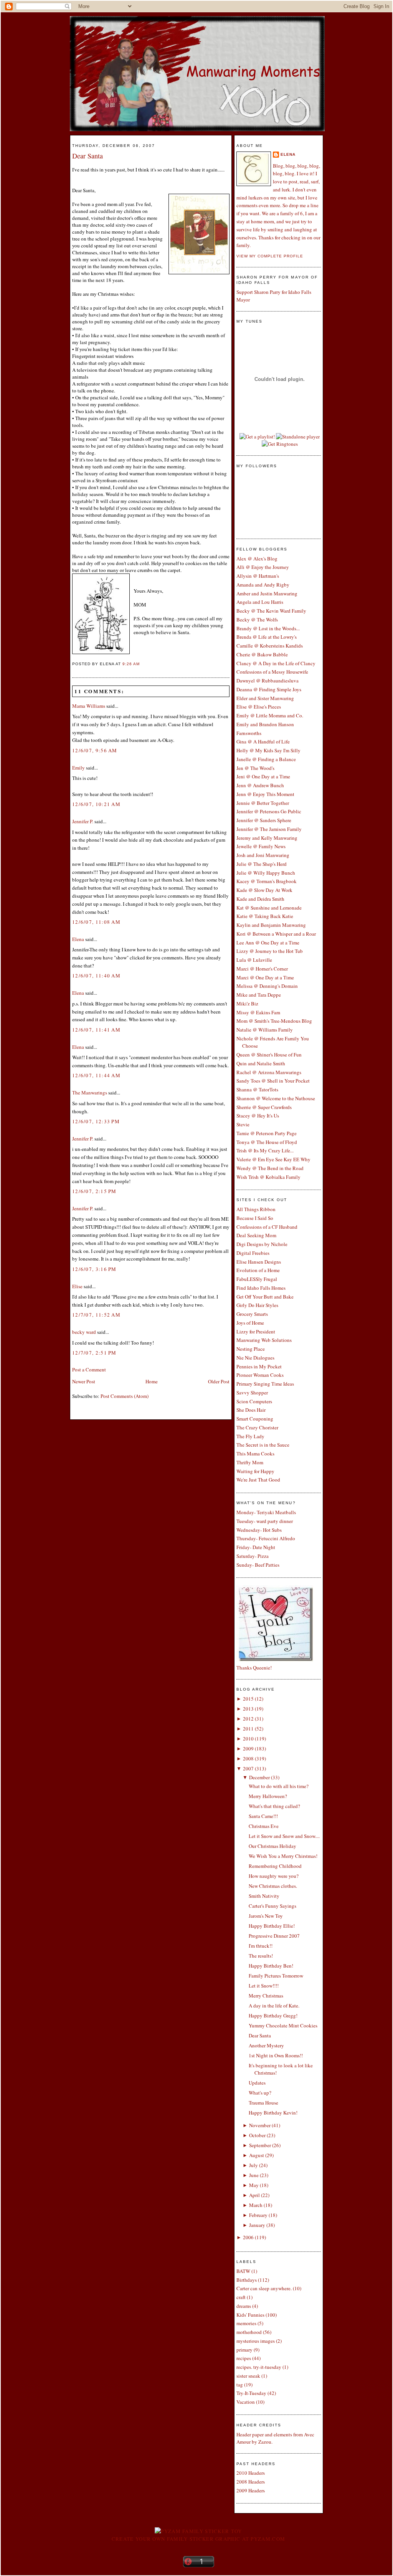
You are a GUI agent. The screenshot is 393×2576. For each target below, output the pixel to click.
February (258, 2215)
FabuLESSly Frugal (257, 1279)
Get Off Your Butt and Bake (265, 1297)
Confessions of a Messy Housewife (272, 672)
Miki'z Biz (247, 1004)
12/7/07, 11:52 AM (96, 1315)
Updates (257, 2083)
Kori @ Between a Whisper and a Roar (276, 934)
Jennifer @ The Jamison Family (269, 829)
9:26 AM (131, 664)
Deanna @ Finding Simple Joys (269, 689)
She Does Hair (251, 1410)
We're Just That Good (258, 1480)
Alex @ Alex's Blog (257, 559)
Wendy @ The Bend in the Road (270, 1168)
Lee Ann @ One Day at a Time (268, 943)
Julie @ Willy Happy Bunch (266, 873)
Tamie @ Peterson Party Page (267, 1133)
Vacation (246, 2402)
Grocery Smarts (252, 1314)
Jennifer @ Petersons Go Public (269, 811)
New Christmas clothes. (273, 1886)
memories (246, 2323)
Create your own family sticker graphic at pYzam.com (198, 2539)
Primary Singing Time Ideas (265, 1384)
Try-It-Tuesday (251, 2393)
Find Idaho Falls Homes (261, 1288)
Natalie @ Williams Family (265, 1030)
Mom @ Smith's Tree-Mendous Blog (274, 1021)
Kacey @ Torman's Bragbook (267, 881)
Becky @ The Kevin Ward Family (271, 611)
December (259, 1777)
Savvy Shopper (252, 1393)
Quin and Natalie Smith (261, 1063)
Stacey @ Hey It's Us (258, 1116)
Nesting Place (251, 1349)
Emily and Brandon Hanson (265, 724)
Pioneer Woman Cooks (260, 1375)
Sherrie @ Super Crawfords (264, 1107)
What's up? (260, 2093)
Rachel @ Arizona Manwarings (269, 1072)
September (260, 2145)
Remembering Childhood (275, 1866)
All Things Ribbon (256, 1209)
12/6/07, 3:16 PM (94, 1269)
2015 (248, 1699)
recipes (244, 2358)
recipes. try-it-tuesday (259, 2367)
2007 (248, 1768)
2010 (248, 1739)
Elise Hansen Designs (259, 1262)
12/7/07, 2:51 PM (94, 1353)
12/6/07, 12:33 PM (96, 1121)
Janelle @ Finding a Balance (266, 759)
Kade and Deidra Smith (260, 899)
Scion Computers (254, 1401)
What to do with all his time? (279, 1786)
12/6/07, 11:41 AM (96, 1030)
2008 (248, 1759)
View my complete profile (270, 256)
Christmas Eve (264, 1826)
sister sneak (248, 2376)
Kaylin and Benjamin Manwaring (271, 925)
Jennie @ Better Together (263, 803)
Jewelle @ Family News (261, 846)
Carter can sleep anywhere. (264, 2288)
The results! (261, 1956)
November (260, 2125)
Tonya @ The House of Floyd (267, 1142)
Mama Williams (89, 706)
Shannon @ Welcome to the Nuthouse (276, 1098)
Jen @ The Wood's (255, 768)
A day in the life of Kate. (274, 2006)
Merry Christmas (266, 1996)
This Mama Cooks (255, 1454)
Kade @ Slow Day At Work (264, 890)
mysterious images (256, 2341)
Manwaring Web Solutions (264, 1340)
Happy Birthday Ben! (271, 1966)
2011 (248, 1729)
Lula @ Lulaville (254, 960)
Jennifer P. (83, 821)
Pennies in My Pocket (259, 1366)
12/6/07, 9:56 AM (95, 750)
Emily (78, 768)
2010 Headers (251, 2473)
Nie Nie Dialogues (255, 1358)
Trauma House (263, 2103)
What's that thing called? (274, 1806)
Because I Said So (255, 1218)
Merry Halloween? (268, 1796)
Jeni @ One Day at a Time (263, 776)
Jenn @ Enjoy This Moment (265, 794)
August (257, 2155)
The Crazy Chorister (257, 1427)
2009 (248, 1749)
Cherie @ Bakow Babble (262, 654)
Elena (78, 939)
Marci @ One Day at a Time (265, 977)
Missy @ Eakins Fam (258, 1012)
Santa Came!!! (263, 1816)
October (257, 2135)
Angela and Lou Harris (260, 602)
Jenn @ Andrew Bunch (260, 785)
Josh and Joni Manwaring (263, 855)
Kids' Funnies (250, 2315)
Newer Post (84, 1381)
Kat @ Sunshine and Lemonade (269, 908)
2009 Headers (251, 2490)
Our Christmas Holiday (272, 1846)
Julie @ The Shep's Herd (262, 864)
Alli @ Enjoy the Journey (263, 567)
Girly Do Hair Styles (257, 1305)
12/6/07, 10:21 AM (96, 804)
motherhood (249, 2332)
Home (152, 1381)
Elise (77, 1286)
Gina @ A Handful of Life (263, 742)
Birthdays (247, 2280)
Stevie (243, 1124)
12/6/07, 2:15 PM (94, 1191)
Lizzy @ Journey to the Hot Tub (270, 951)
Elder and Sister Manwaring (265, 698)
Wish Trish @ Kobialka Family (268, 1177)
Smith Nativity (264, 1896)
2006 (248, 2237)
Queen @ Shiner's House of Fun (269, 1055)
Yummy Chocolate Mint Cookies (283, 2026)
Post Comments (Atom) (125, 1396)
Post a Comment (89, 1370)
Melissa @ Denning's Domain (267, 986)
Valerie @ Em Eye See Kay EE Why (273, 1159)
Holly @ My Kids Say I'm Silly (268, 750)
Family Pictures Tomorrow (276, 1976)
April (254, 2195)
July (253, 2165)
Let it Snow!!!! (264, 1986)
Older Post (219, 1381)
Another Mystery (266, 2045)
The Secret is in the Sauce (263, 1445)
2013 (248, 1709)
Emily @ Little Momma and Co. (270, 715)
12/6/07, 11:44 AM (96, 1075)
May (254, 2185)
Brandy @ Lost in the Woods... (268, 628)
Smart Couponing (255, 1419)
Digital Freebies (253, 1253)
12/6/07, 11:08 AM (96, 922)
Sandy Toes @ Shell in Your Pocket (273, 1081)
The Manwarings (90, 1093)
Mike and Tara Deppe (259, 995)
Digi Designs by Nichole (262, 1244)
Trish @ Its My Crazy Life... (265, 1150)
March (256, 2205)
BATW (243, 2271)
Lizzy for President (256, 1332)
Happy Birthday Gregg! (273, 2016)
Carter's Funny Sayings (272, 1906)
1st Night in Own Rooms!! (276, 2055)
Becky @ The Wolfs (257, 620)
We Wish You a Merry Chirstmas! (283, 1856)
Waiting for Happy (255, 1471)
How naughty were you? (274, 1876)
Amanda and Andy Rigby (263, 585)
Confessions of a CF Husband (267, 1227)
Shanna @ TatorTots (257, 1089)
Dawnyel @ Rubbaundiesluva (268, 681)
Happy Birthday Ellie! (272, 1926)
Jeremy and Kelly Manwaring (267, 838)
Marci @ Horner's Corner (262, 969)
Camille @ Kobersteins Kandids (270, 646)
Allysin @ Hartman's (258, 576)
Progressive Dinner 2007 (274, 1936)
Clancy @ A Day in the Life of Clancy (276, 663)
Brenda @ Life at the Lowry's (267, 637)
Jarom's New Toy (266, 1916)
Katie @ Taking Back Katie (265, 916)
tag (240, 2385)
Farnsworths (249, 733)
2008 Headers (251, 2482)
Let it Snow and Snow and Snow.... (284, 1836)
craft (241, 2297)
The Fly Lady (250, 1436)
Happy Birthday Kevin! (273, 2113)
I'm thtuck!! (261, 1946)
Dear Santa (88, 156)
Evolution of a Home (258, 1270)
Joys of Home (250, 1323)
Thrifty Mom (250, 1462)
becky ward (84, 1332)
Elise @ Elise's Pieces (259, 707)
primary (244, 2350)
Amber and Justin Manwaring (267, 593)
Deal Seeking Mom (256, 1235)
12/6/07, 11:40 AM (96, 976)
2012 (248, 1719)
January (257, 2225)
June (254, 2175)
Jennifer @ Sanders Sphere (264, 820)
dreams (244, 2306)
